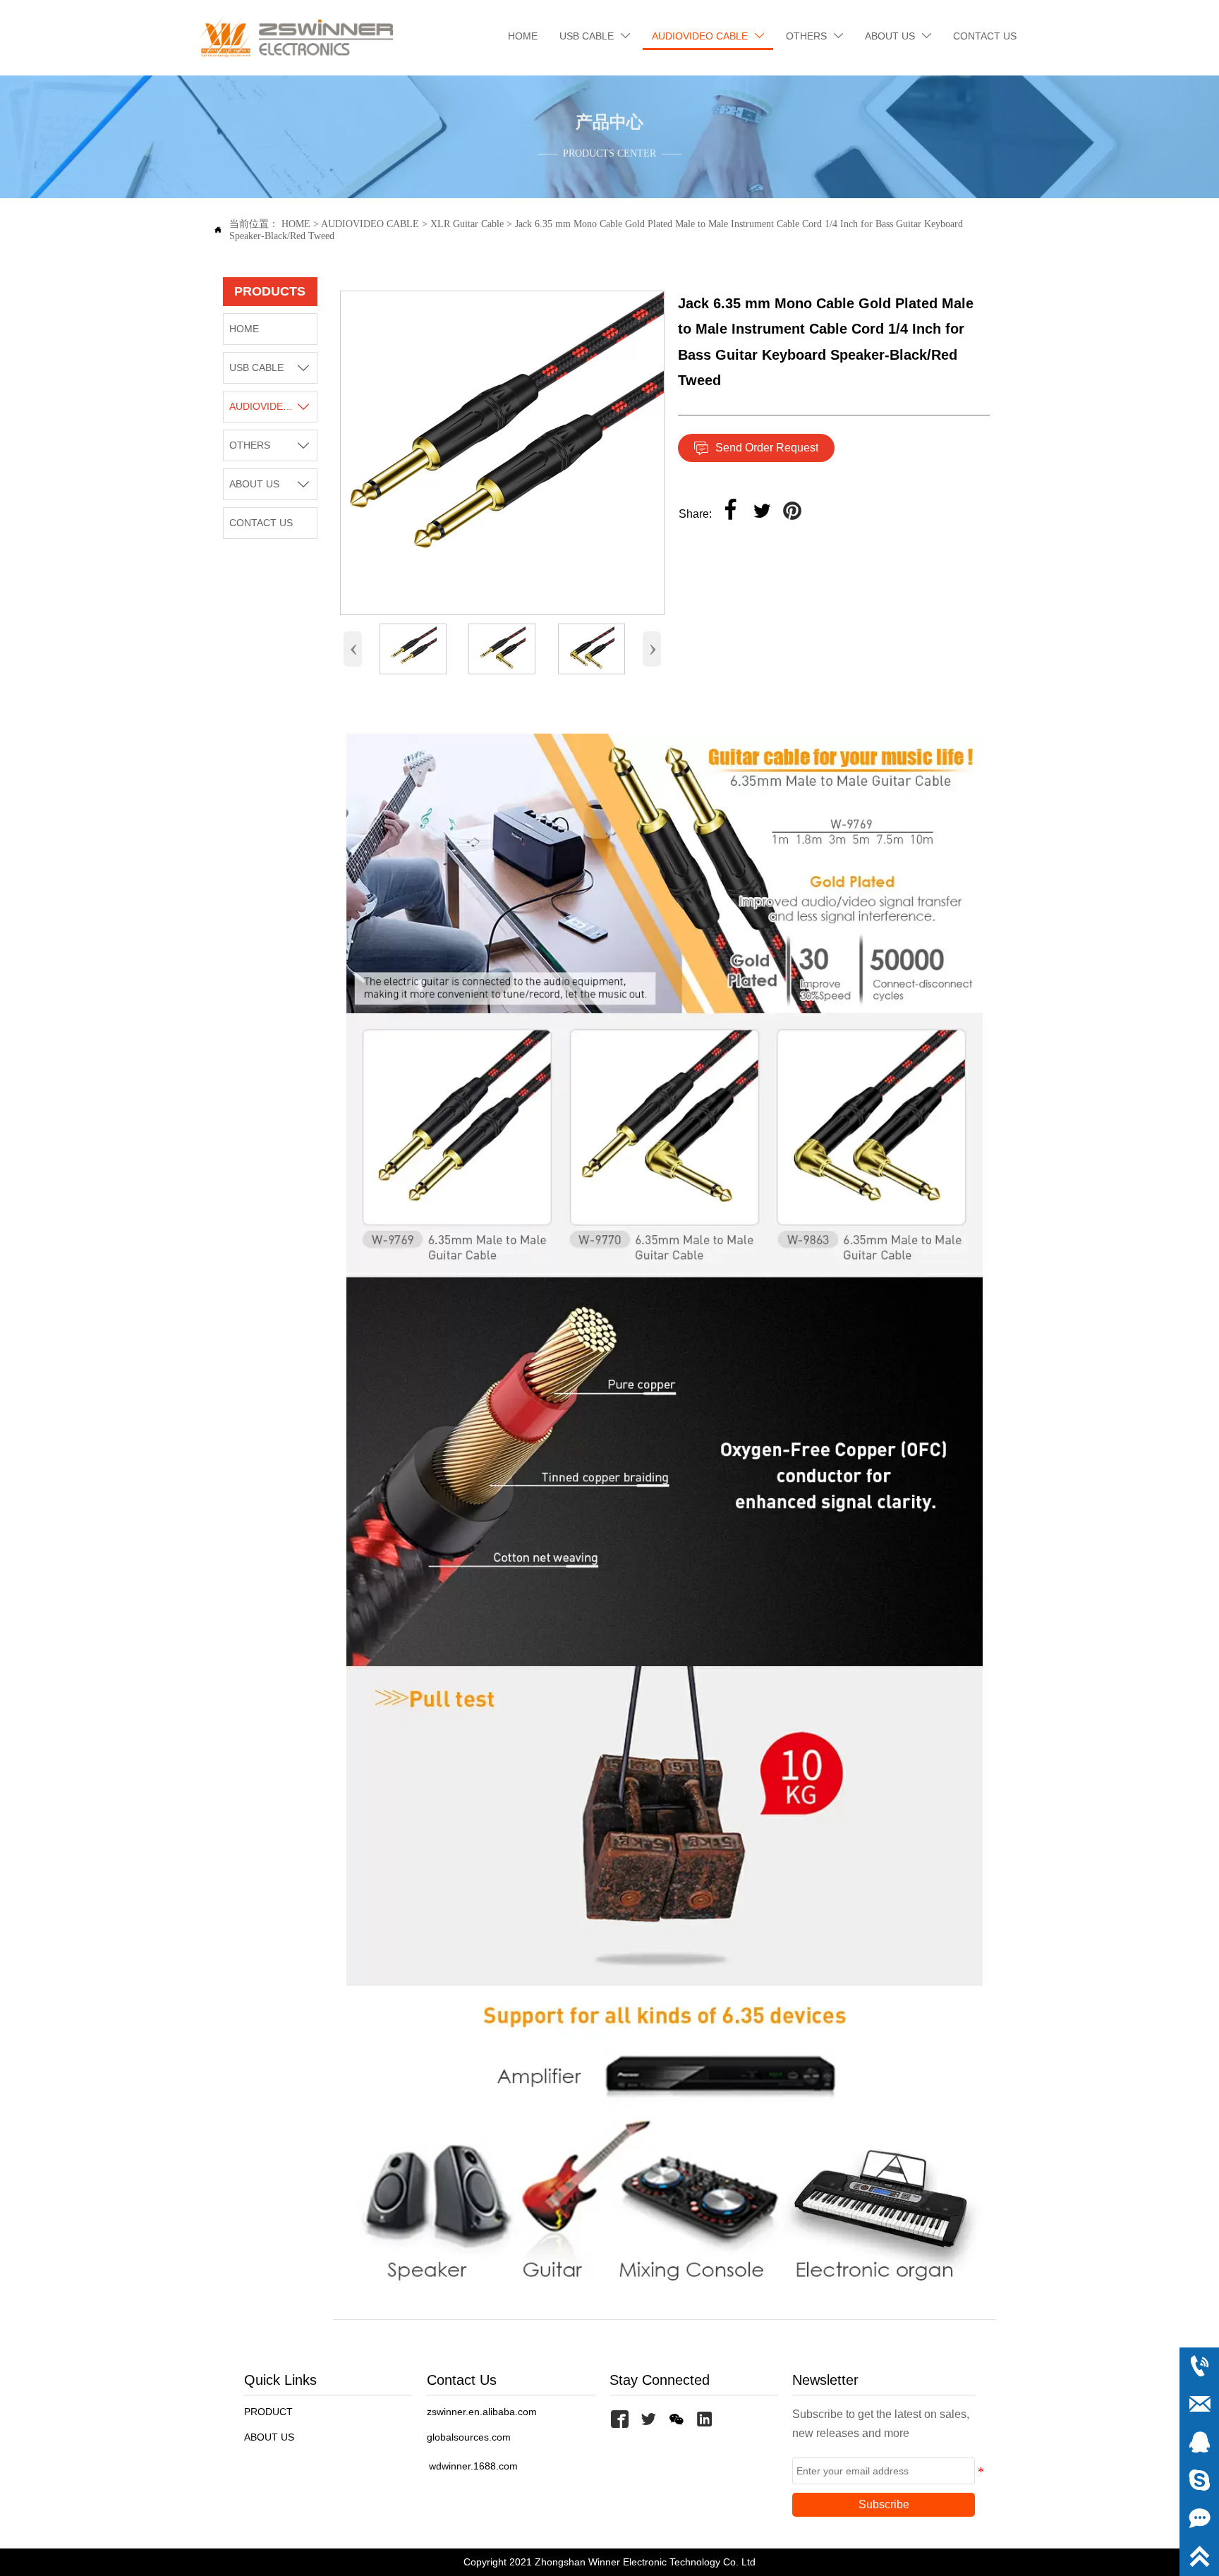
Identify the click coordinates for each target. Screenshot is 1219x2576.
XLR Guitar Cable (467, 224)
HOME (296, 224)
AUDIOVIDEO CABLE (370, 224)
